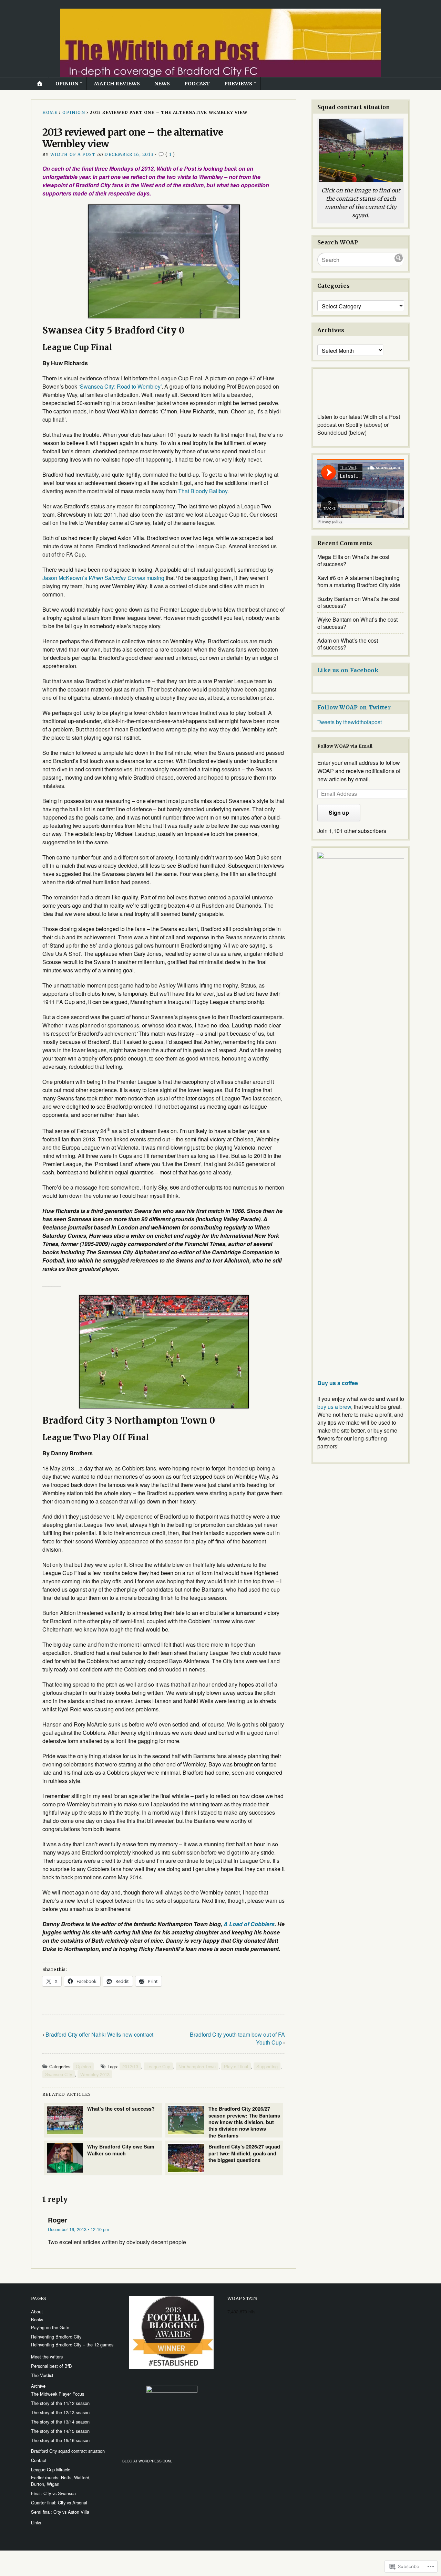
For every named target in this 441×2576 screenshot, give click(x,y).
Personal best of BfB (52, 2366)
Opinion (67, 84)
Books (37, 2319)
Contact (39, 2460)
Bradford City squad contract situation (68, 2451)
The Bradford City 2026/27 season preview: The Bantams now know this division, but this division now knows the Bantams (244, 2121)
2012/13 (130, 2066)
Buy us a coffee (338, 1383)
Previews (238, 84)
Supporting (267, 2066)
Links (36, 2522)
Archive (38, 2386)
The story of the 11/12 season (60, 2403)
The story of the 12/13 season (60, 2412)
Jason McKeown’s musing (103, 578)
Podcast (197, 84)
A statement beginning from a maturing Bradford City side (359, 581)
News (162, 84)
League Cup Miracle (51, 2469)
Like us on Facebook (348, 670)
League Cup (158, 2066)
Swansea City (59, 2074)
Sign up (339, 812)
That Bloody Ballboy (203, 491)
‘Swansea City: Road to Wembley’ (120, 386)
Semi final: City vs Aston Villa (60, 2512)
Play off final (236, 2066)
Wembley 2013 (95, 2074)
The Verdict (42, 2375)
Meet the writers (47, 2357)
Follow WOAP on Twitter (354, 707)
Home (50, 112)
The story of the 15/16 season (60, 2440)
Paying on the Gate (50, 2327)
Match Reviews (117, 84)
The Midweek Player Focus (58, 2394)
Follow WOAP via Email (345, 746)
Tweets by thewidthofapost (350, 722)
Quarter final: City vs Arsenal (59, 2503)
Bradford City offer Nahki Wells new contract (99, 2034)
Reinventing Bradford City (56, 2337)
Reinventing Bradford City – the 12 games (72, 2345)
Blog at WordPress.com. (147, 2461)
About (37, 2311)
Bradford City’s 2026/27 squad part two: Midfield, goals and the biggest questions (244, 2153)
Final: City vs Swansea (53, 2493)
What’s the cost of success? (121, 2109)
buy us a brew (334, 1407)
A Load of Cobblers (249, 1924)
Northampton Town (197, 2066)
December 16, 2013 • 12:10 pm (79, 2229)
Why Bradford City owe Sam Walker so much (121, 2150)
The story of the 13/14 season (60, 2422)
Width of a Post (73, 154)
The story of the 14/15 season (60, 2431)
